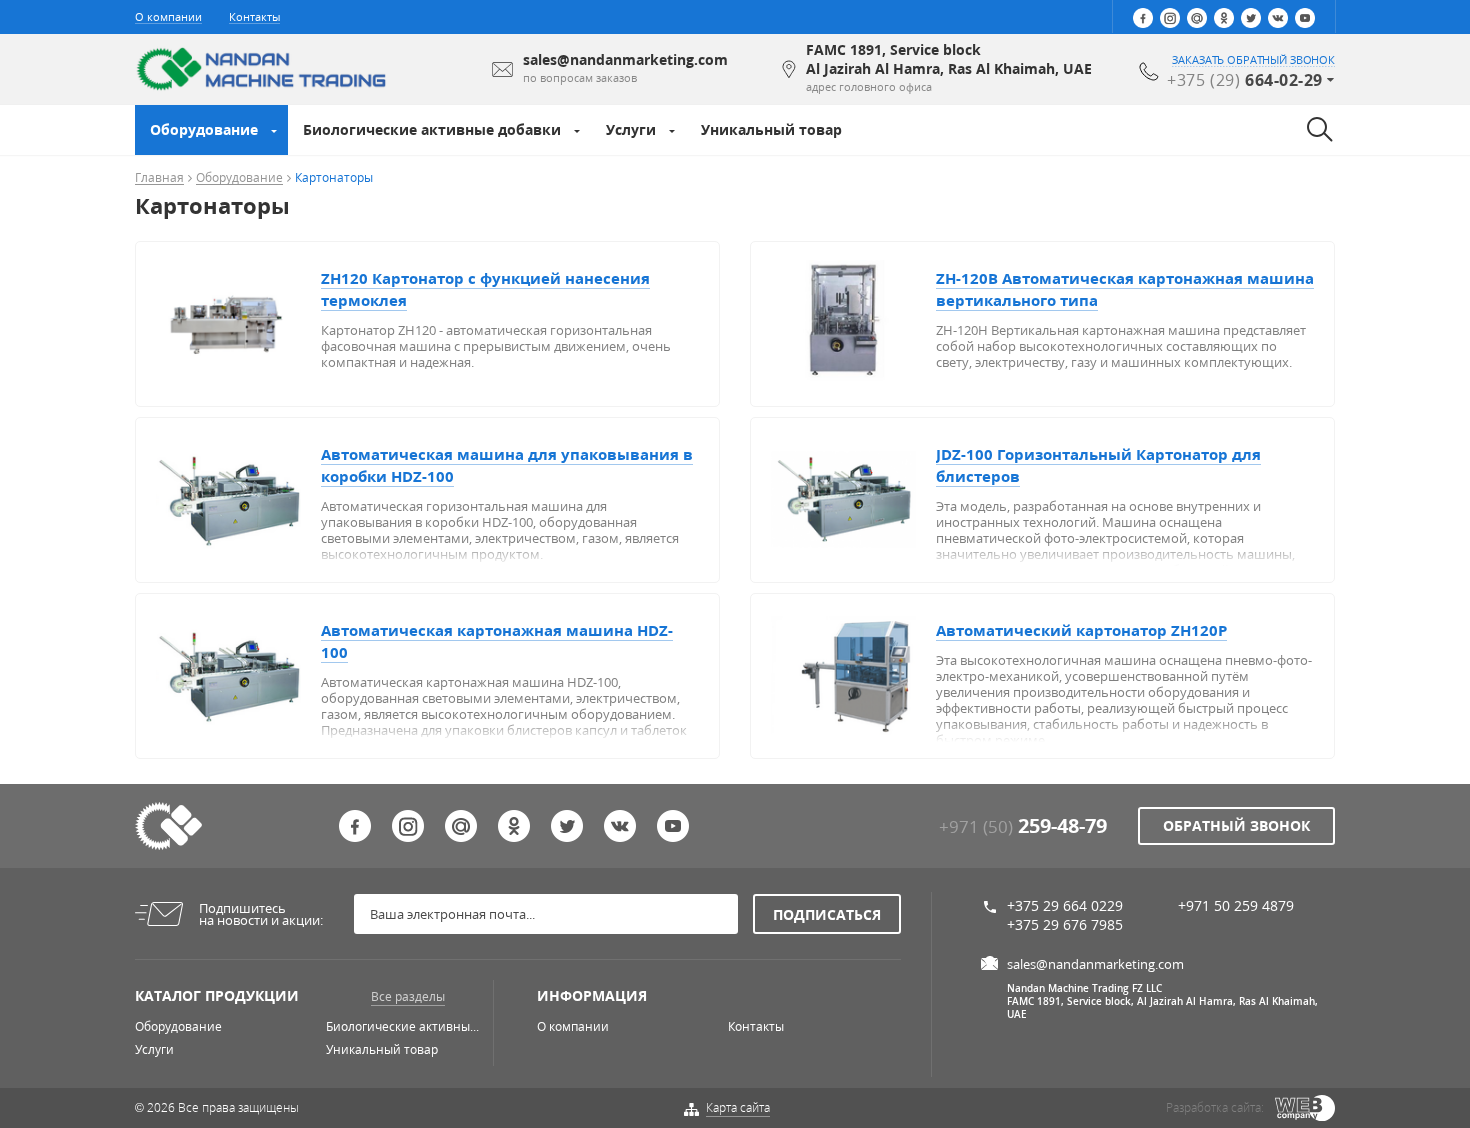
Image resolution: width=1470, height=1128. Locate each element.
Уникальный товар (771, 129)
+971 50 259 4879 (1236, 905)
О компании (168, 16)
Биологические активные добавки (432, 129)
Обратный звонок (1236, 825)
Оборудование (204, 129)
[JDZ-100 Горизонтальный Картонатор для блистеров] (853, 498)
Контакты (254, 16)
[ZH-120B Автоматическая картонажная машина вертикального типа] (853, 322)
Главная (159, 178)
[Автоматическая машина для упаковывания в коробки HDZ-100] (238, 498)
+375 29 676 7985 (1065, 924)
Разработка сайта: (1215, 1107)
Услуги (631, 129)
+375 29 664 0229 (1065, 905)
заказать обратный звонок (1253, 60)
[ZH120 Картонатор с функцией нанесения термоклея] (238, 322)
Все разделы (408, 996)
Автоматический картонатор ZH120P (1081, 630)
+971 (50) (1023, 826)
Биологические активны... (402, 1026)
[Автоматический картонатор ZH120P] (853, 674)
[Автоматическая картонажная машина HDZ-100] (238, 674)
